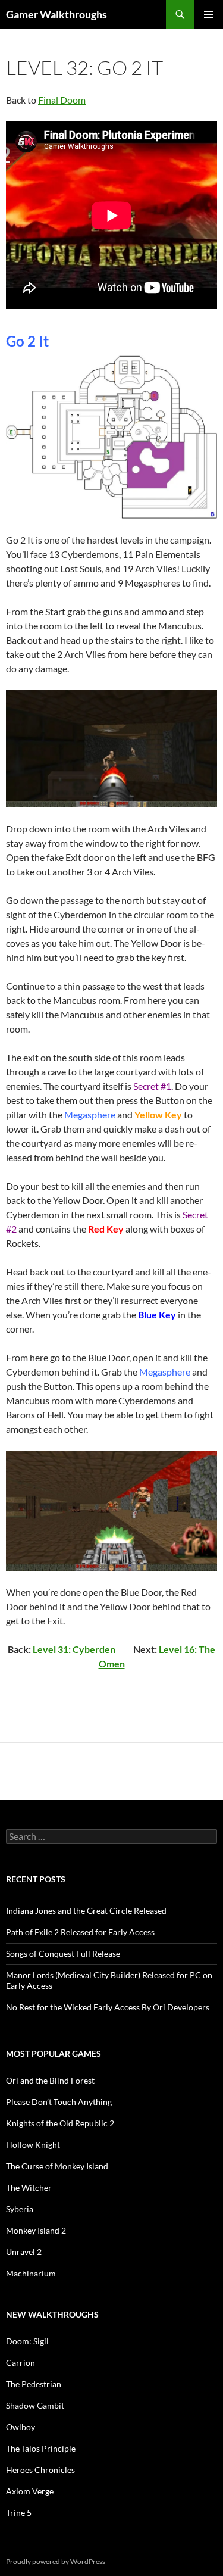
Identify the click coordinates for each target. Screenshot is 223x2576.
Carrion (21, 2363)
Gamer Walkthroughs (56, 14)
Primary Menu (209, 14)
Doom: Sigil (27, 2341)
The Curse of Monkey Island (57, 2166)
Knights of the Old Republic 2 (60, 2123)
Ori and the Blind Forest (50, 2080)
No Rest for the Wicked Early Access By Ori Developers (108, 2007)
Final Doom (62, 100)
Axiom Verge (30, 2491)
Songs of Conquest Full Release (63, 1953)
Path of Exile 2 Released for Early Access (80, 1932)
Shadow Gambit (35, 2405)
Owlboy (21, 2427)
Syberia (20, 2209)
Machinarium (31, 2273)
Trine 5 (19, 2513)
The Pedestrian (34, 2384)
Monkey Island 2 (36, 2230)
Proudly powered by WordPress (56, 2561)
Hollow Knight (33, 2145)
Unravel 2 (24, 2252)
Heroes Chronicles (40, 2470)
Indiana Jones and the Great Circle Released (86, 1911)
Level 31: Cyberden (74, 1649)
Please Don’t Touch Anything (59, 2102)
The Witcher (29, 2187)
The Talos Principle (41, 2448)
